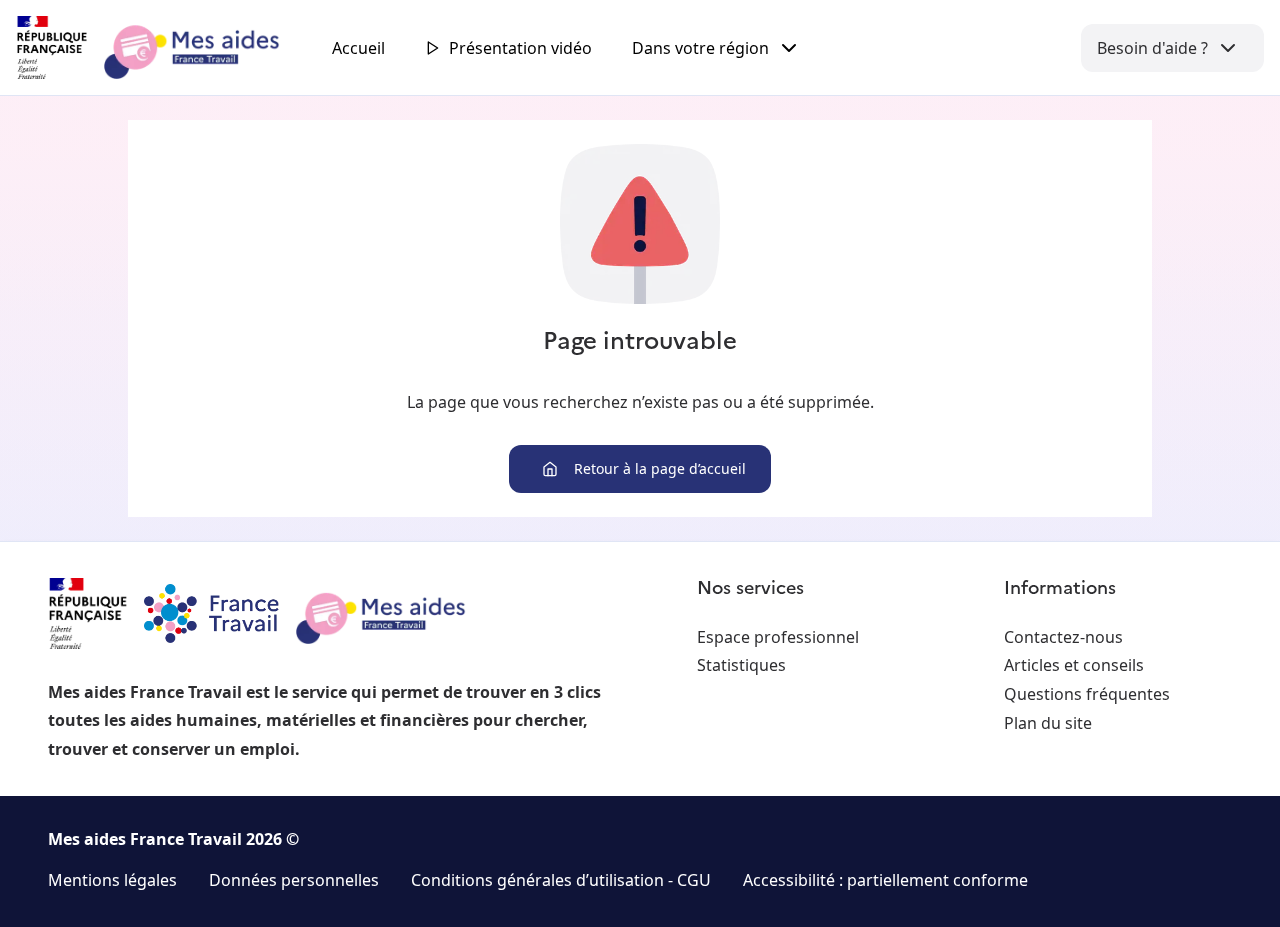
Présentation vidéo (520, 48)
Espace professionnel (778, 637)
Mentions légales (112, 880)
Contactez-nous (1063, 637)
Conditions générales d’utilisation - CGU (561, 880)
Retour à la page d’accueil (660, 468)
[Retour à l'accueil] (166, 48)
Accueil (358, 48)
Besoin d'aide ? (1152, 48)
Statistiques (741, 665)
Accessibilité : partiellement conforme (885, 880)
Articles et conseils (1074, 665)
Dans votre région (700, 48)
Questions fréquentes (1087, 694)
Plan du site (1048, 723)
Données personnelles (294, 880)
